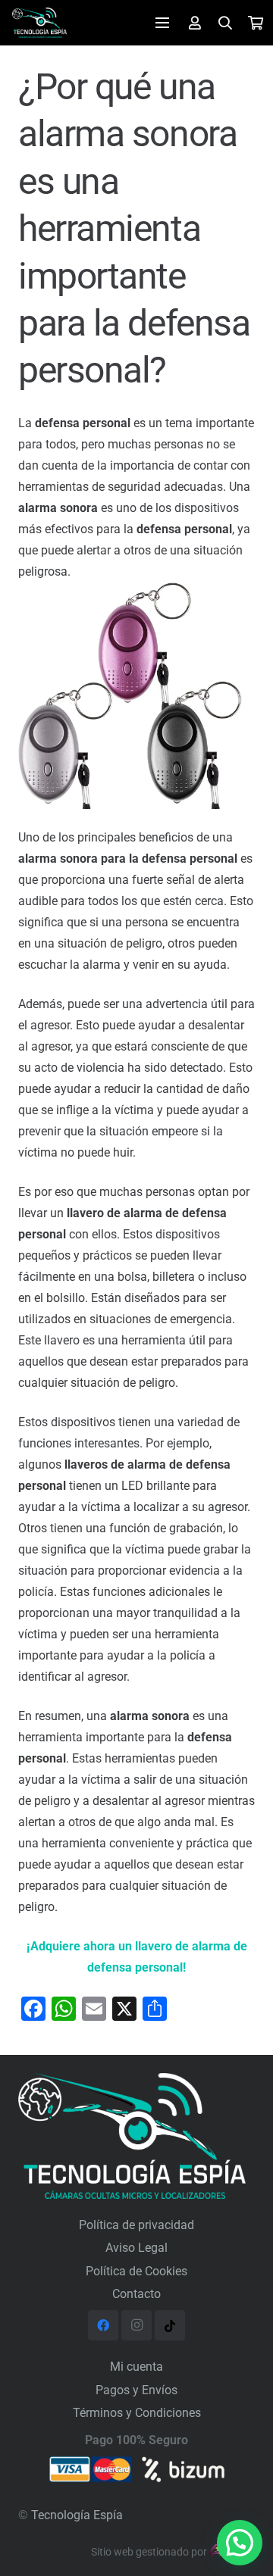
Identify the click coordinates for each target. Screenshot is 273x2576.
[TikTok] (170, 2325)
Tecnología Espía (77, 2515)
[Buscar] (226, 23)
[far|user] (195, 22)
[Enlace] (39, 23)
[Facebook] (103, 2325)
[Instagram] (136, 2325)
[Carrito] (256, 23)
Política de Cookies (136, 2271)
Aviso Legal (136, 2248)
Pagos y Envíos (136, 2390)
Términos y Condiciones (137, 2413)
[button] (240, 2543)
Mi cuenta (136, 2367)
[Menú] (162, 23)
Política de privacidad (136, 2225)
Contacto (136, 2294)
